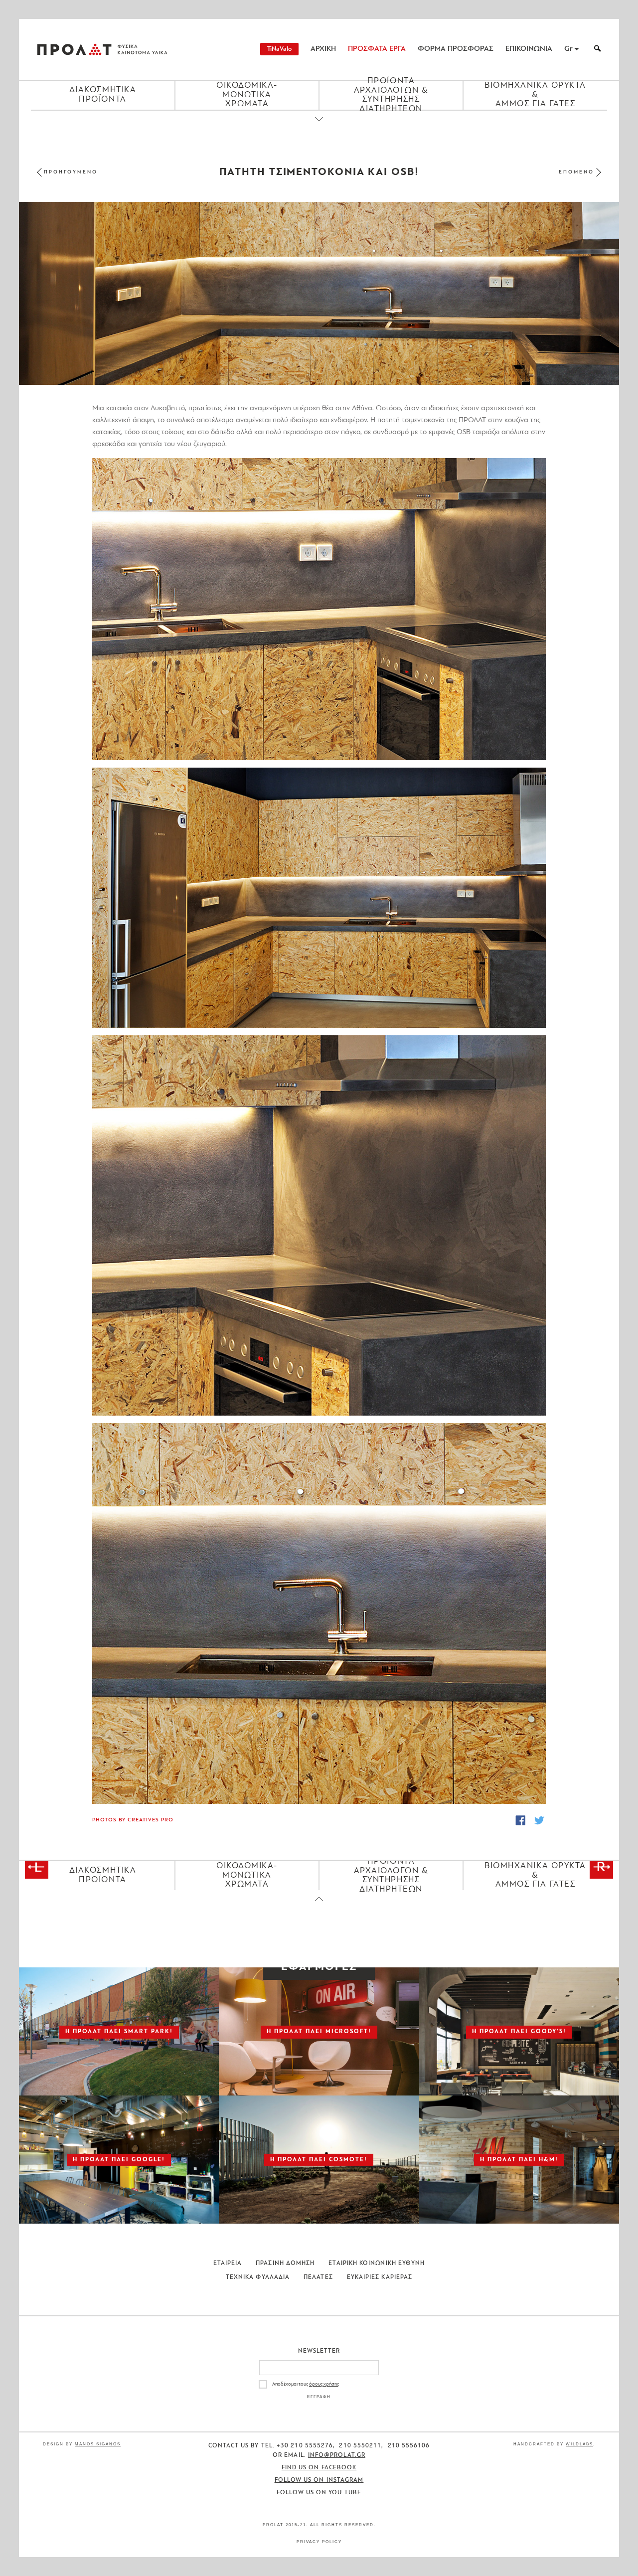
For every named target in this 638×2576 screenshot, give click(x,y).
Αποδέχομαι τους (306, 2384)
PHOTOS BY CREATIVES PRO (133, 1820)
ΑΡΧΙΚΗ (323, 49)
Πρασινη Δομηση (285, 2263)
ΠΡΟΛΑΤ (74, 49)
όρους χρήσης (324, 2384)
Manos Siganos (98, 2444)
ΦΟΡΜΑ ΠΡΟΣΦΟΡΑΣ (456, 49)
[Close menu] (319, 128)
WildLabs (579, 2444)
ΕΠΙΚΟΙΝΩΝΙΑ (529, 49)
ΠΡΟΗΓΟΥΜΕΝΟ (71, 172)
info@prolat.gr (337, 2455)
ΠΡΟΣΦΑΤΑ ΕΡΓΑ (377, 49)
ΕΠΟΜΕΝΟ (576, 172)
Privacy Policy (319, 2542)
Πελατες (318, 2277)
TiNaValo (279, 49)
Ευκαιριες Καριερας (380, 2277)
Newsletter (319, 2351)
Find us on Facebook (319, 2468)
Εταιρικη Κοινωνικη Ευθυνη (377, 2263)
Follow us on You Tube (319, 2493)
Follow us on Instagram (319, 2480)
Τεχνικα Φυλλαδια (258, 2277)
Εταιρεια (228, 2263)
